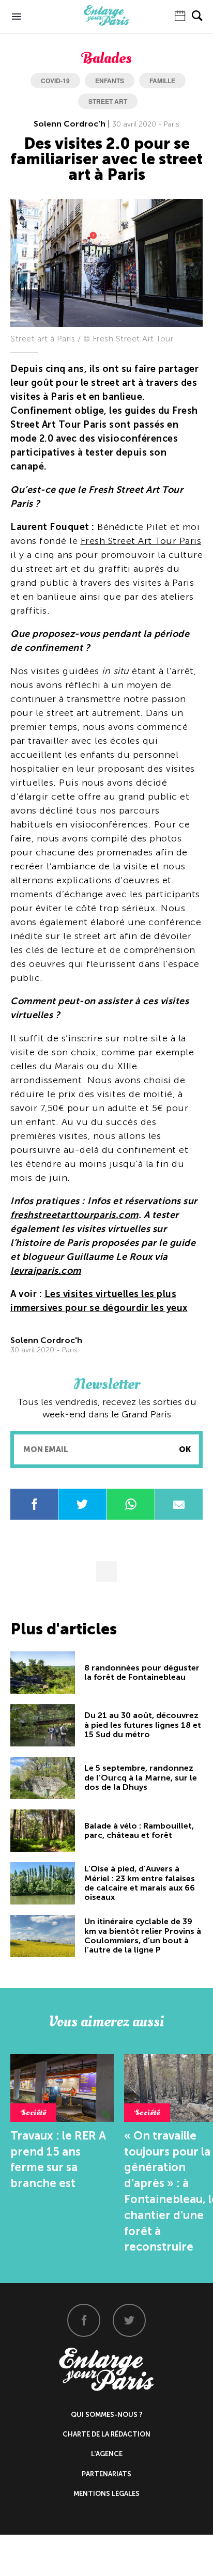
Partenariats (106, 2474)
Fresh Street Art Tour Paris (141, 541)
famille (162, 81)
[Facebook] (84, 2320)
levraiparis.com (46, 1271)
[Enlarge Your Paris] (106, 23)
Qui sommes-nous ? (107, 2415)
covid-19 (55, 81)
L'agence (107, 2454)
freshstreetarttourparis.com (74, 1215)
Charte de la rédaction (106, 2434)
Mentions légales (106, 2494)
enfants (110, 81)
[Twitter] (129, 2320)
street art (108, 101)
